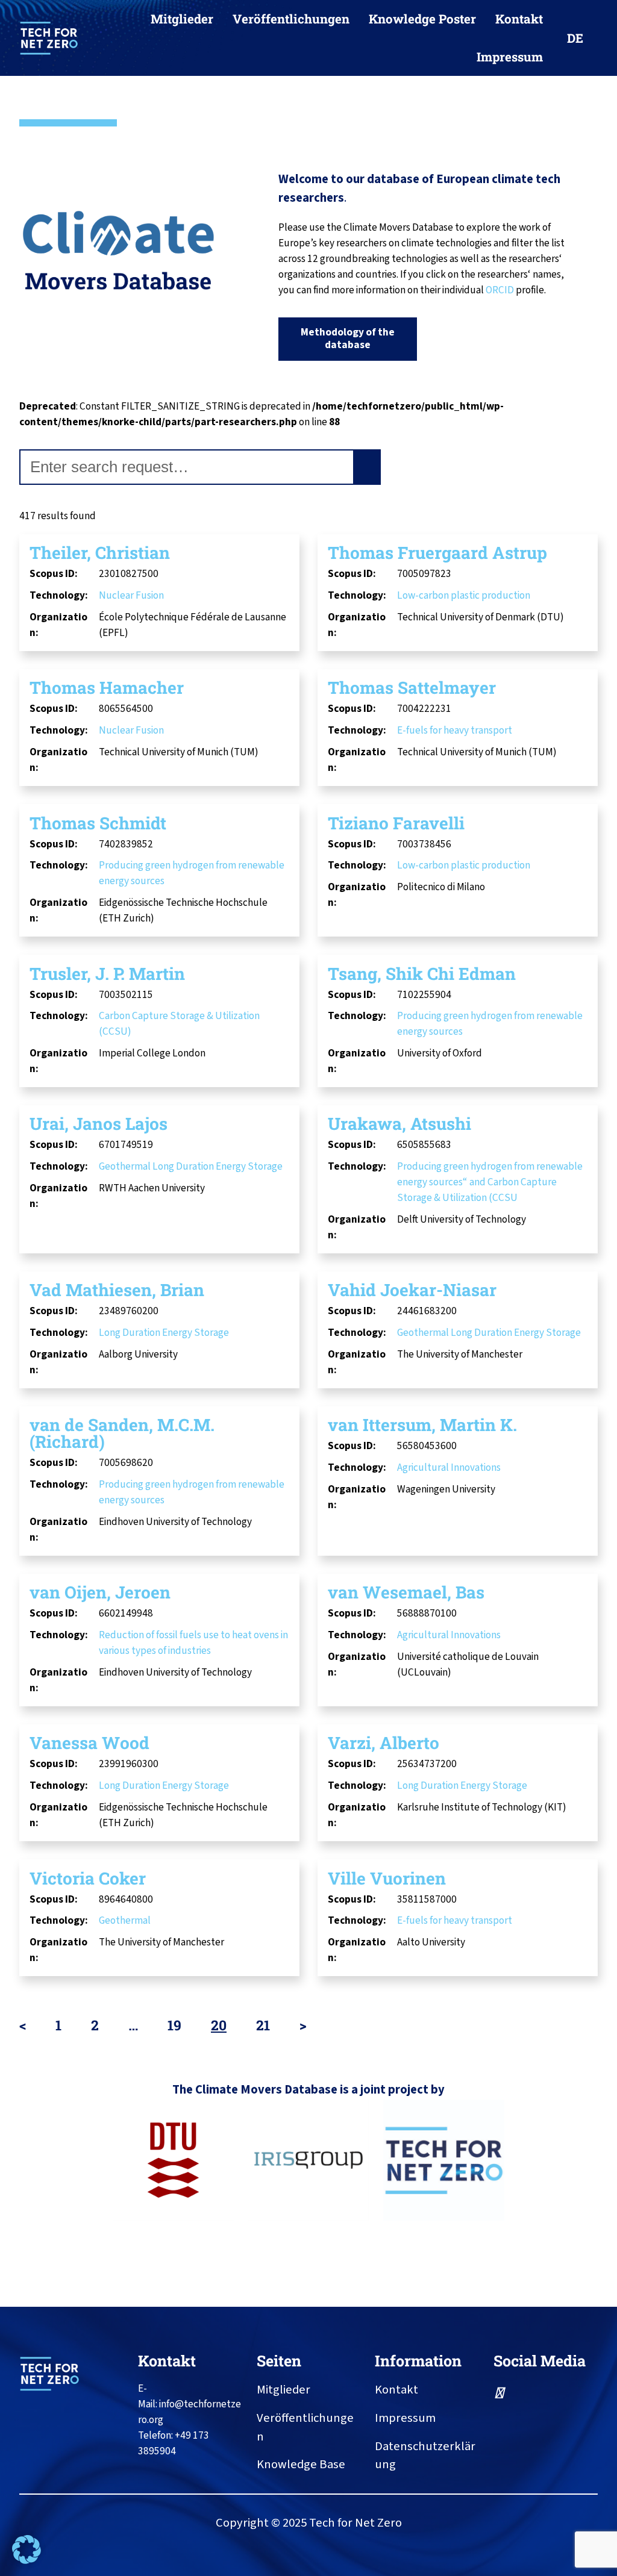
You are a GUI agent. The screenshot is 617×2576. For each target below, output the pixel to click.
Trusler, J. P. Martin (107, 974)
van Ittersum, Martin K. (422, 1425)
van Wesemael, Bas (406, 1592)
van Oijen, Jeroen (100, 1592)
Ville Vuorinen (387, 1878)
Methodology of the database (348, 338)
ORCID (501, 290)
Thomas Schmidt (98, 823)
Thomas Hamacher (107, 688)
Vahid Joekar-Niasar (412, 1290)
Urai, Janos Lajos (99, 1124)
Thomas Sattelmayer (412, 688)
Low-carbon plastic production (464, 595)
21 (263, 2025)
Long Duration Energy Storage (218, 1166)
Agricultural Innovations (449, 1467)
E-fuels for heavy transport (455, 730)
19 (174, 2025)
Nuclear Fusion (131, 595)
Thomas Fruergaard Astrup (437, 553)
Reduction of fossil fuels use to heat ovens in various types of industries (193, 1643)
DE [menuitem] (575, 38)
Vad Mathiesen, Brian (117, 1290)
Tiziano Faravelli (396, 823)
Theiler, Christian (100, 553)
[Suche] (368, 467)
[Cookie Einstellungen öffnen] (27, 2561)
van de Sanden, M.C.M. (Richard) (122, 1433)
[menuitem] (580, 38)
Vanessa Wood (89, 1743)
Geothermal (125, 1166)
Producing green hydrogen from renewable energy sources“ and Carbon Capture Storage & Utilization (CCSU (490, 1182)
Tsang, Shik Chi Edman (422, 974)
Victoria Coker (88, 1878)
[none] (580, 38)
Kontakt (167, 2361)
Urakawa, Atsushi (399, 1124)
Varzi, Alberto (384, 1743)
